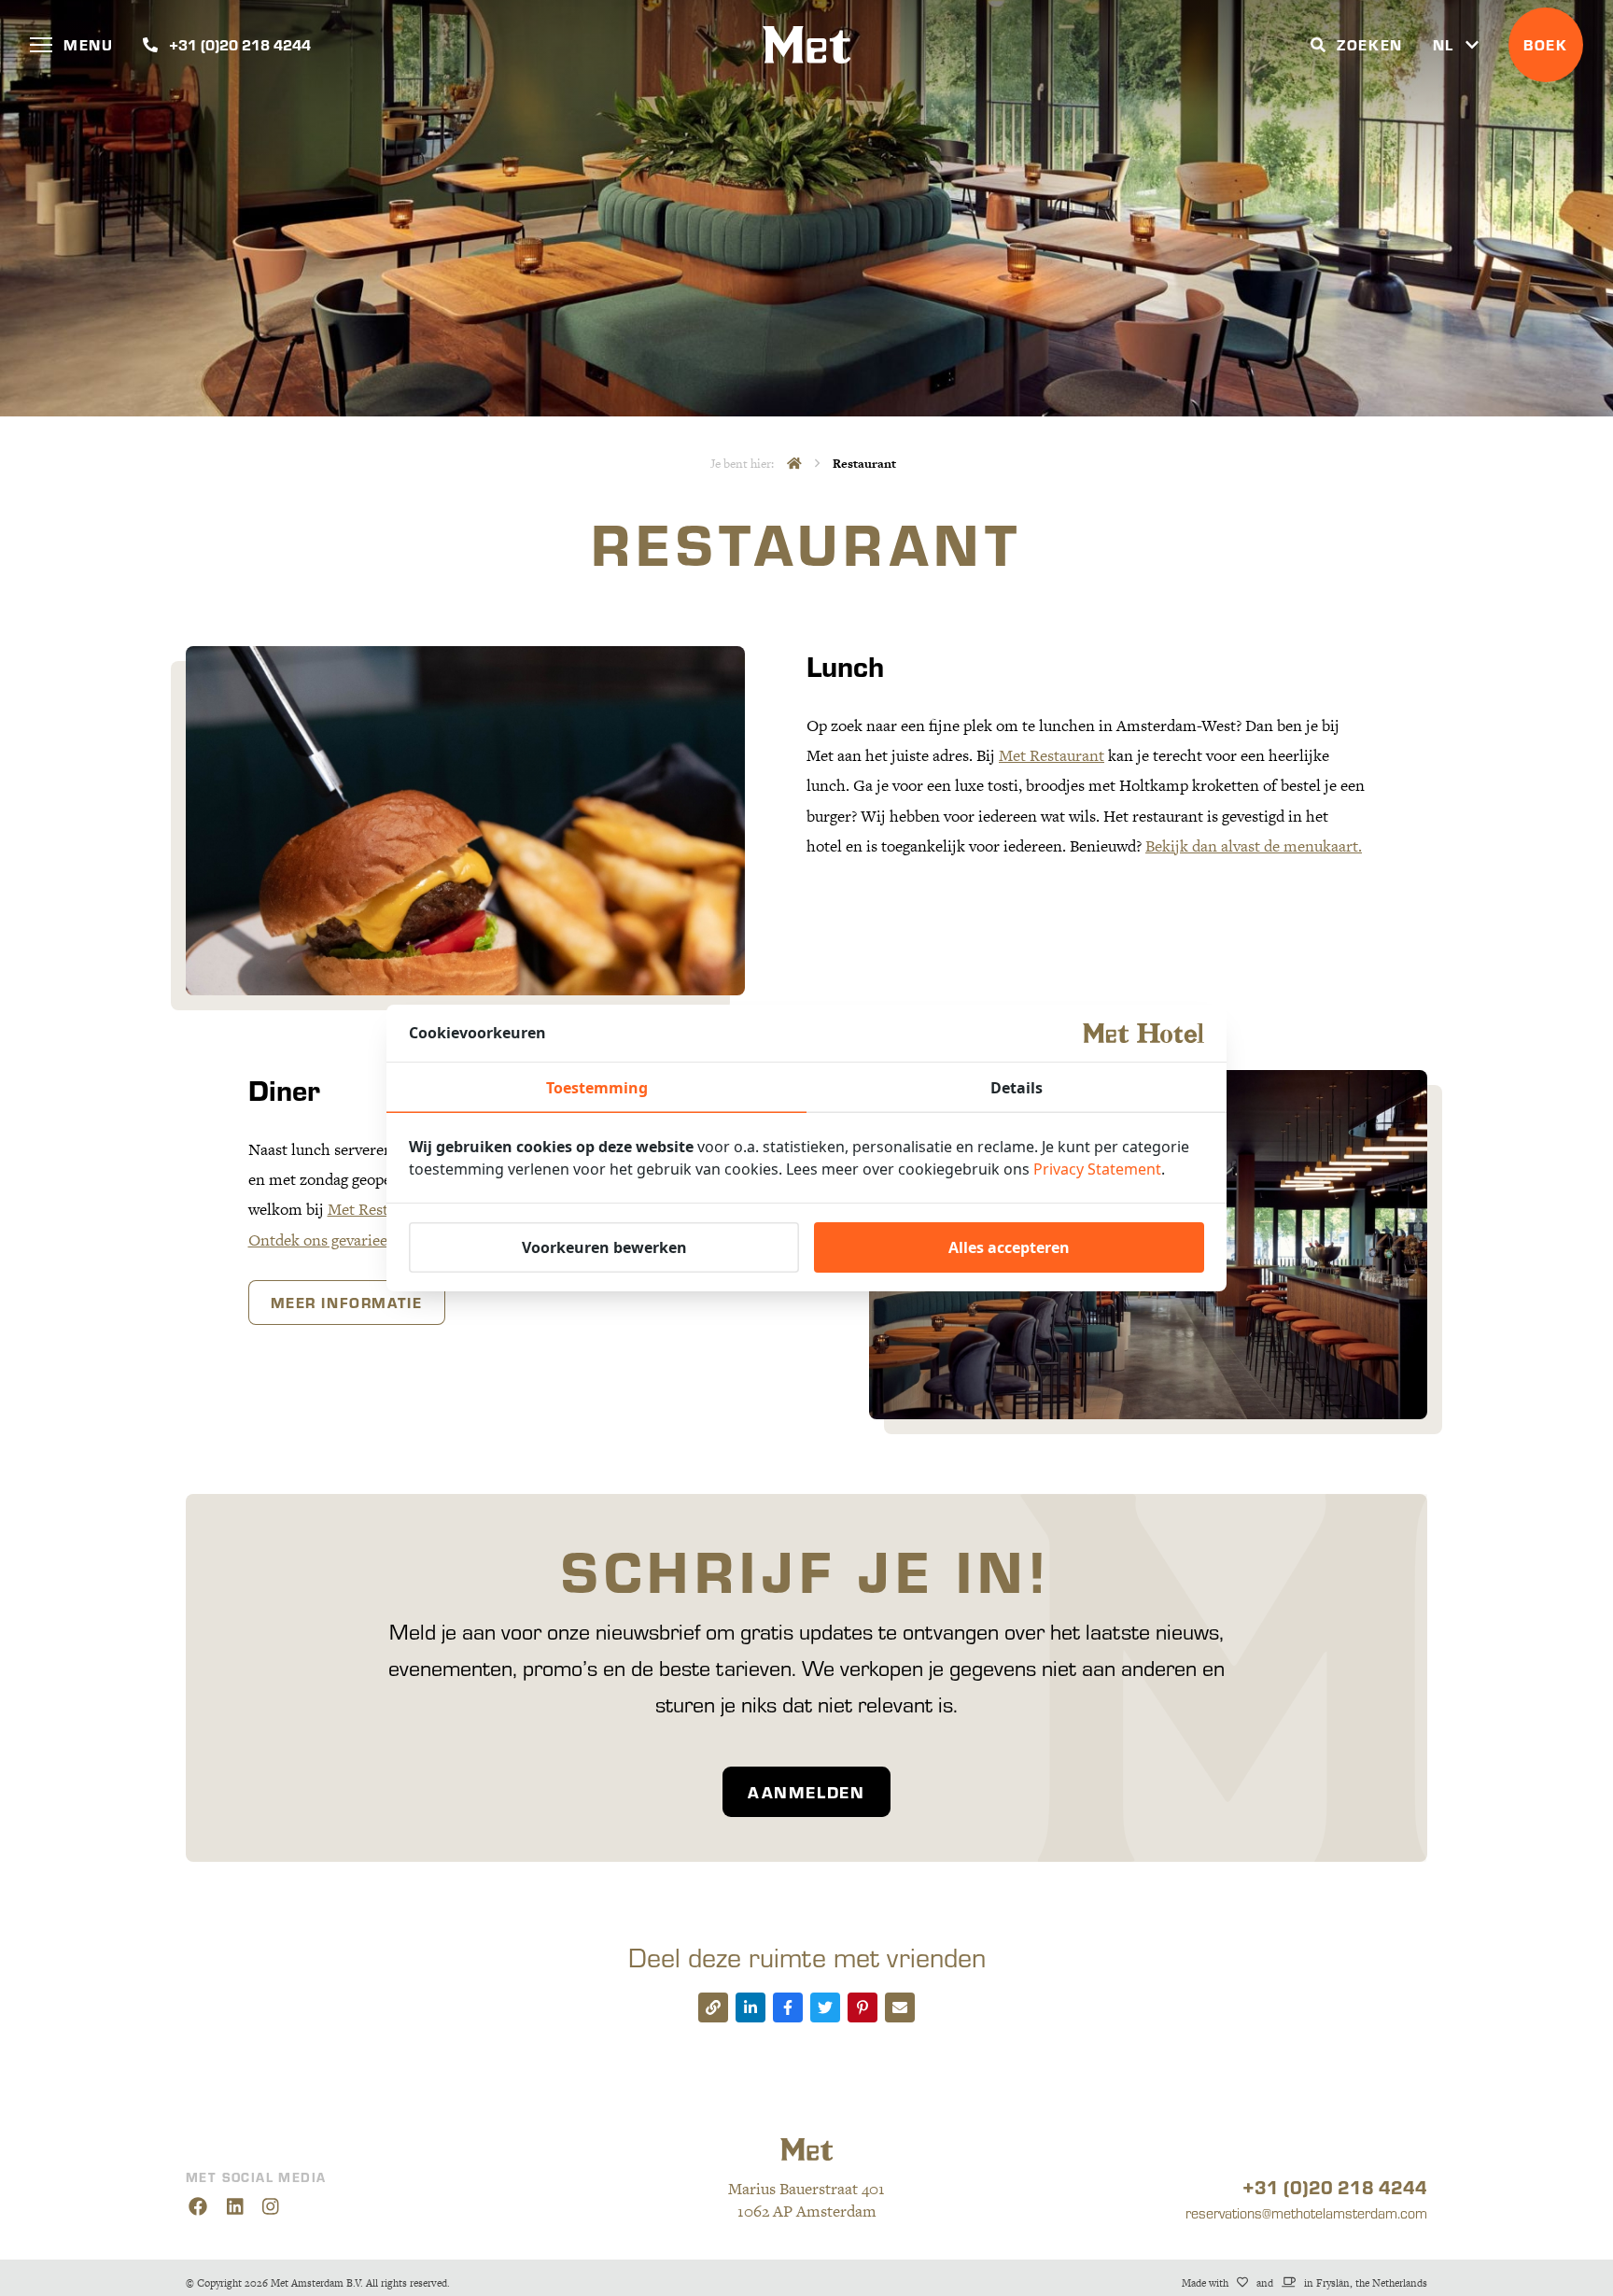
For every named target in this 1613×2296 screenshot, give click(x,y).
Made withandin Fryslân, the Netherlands (1304, 2283)
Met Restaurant (1052, 755)
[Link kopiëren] (713, 2007)
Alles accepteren (1009, 1247)
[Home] (794, 464)
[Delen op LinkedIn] (750, 2007)
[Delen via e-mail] (900, 2007)
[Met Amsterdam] (807, 45)
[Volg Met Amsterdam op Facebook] (197, 2207)
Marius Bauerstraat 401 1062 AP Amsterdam (806, 2200)
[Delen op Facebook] (788, 2007)
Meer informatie (347, 1302)
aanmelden (806, 1792)
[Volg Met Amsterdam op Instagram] (271, 2207)
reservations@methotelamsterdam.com (1306, 2212)
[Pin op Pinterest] (863, 2007)
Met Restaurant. (382, 1210)
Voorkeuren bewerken (604, 1247)
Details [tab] (1017, 1088)
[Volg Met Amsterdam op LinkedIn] (235, 2207)
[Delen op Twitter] (825, 2007)
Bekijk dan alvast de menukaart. (1254, 846)
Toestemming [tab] (597, 1088)
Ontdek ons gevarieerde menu (351, 1240)
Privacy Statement (1097, 1169)
